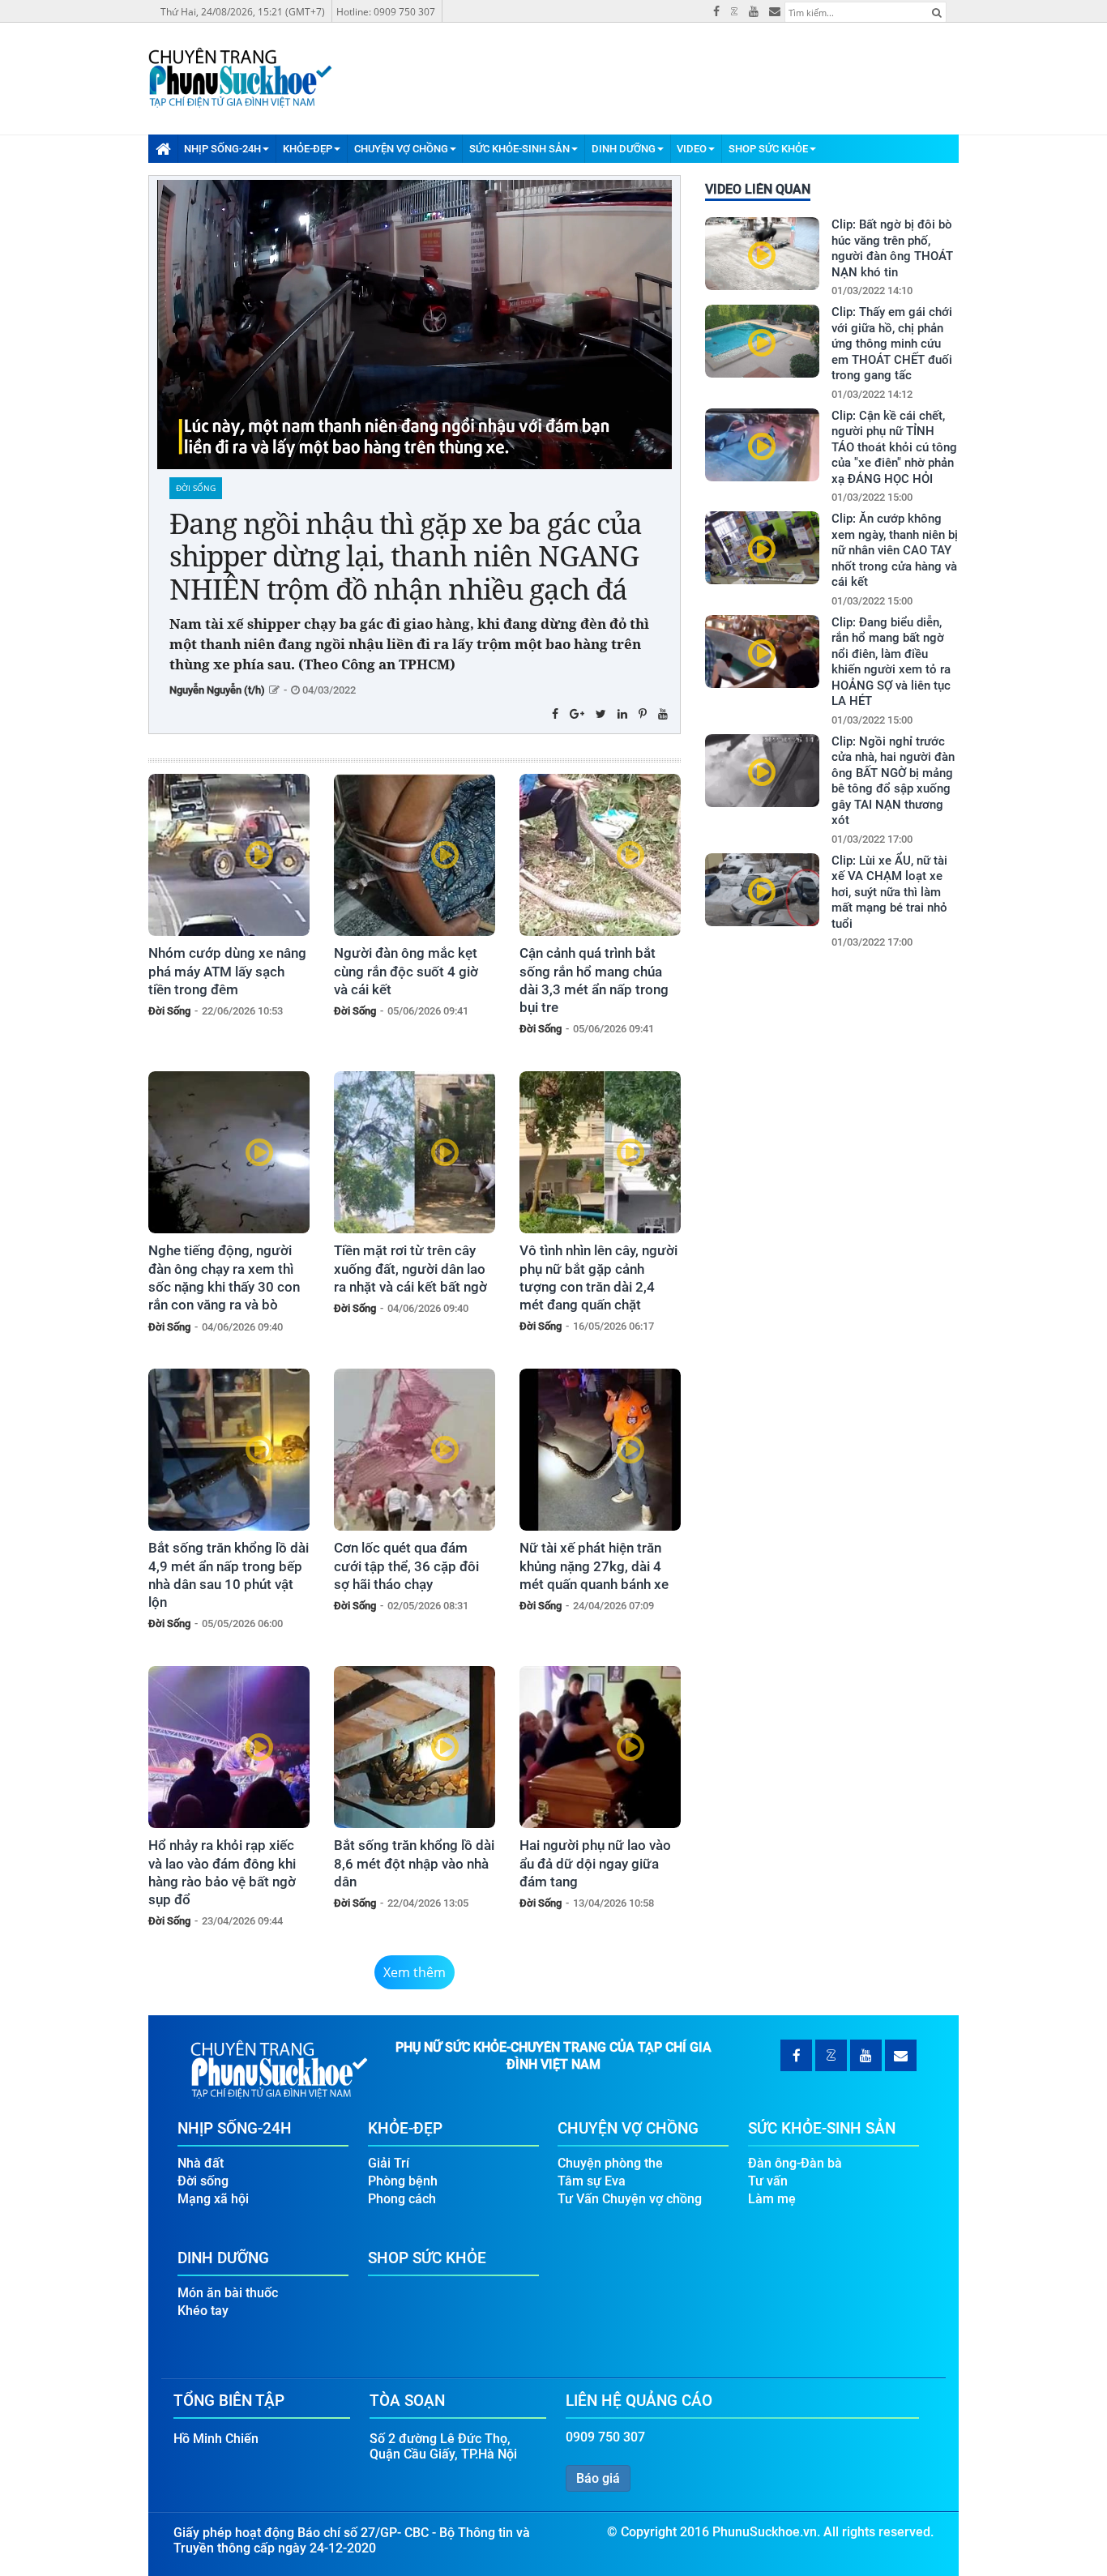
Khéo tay (203, 2311)
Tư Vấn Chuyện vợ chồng (630, 2199)
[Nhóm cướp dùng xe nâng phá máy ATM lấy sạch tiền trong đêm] (229, 855)
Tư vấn (768, 2181)
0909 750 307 (605, 2437)
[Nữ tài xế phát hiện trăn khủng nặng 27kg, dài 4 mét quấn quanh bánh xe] (600, 1450)
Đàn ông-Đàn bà (795, 2163)
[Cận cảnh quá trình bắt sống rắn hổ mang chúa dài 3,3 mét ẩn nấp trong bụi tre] (600, 855)
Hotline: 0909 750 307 (386, 12)
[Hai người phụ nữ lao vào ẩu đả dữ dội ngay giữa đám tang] (600, 1747)
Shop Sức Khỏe (768, 149)
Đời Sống (196, 488)
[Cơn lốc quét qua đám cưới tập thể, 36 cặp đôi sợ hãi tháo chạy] (415, 1450)
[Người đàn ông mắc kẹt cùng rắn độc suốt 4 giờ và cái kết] (415, 855)
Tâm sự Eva (592, 2181)
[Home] (163, 148)
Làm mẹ (772, 2199)
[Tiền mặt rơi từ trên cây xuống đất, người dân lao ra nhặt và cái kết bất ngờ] (415, 1152)
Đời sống (203, 2181)
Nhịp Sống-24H (222, 149)
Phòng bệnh (403, 2181)
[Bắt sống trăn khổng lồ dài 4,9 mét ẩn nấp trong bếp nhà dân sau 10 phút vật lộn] (229, 1450)
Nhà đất (201, 2163)
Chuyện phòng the (610, 2163)
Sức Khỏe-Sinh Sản (519, 149)
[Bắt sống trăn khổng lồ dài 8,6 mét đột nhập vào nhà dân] (415, 1747)
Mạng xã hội (213, 2199)
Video (692, 149)
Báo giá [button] (598, 2478)
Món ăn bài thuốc (228, 2293)
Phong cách (402, 2199)
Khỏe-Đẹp (308, 149)
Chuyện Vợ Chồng (401, 149)
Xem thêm (415, 1972)
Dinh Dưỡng (624, 149)
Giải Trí (389, 2163)
